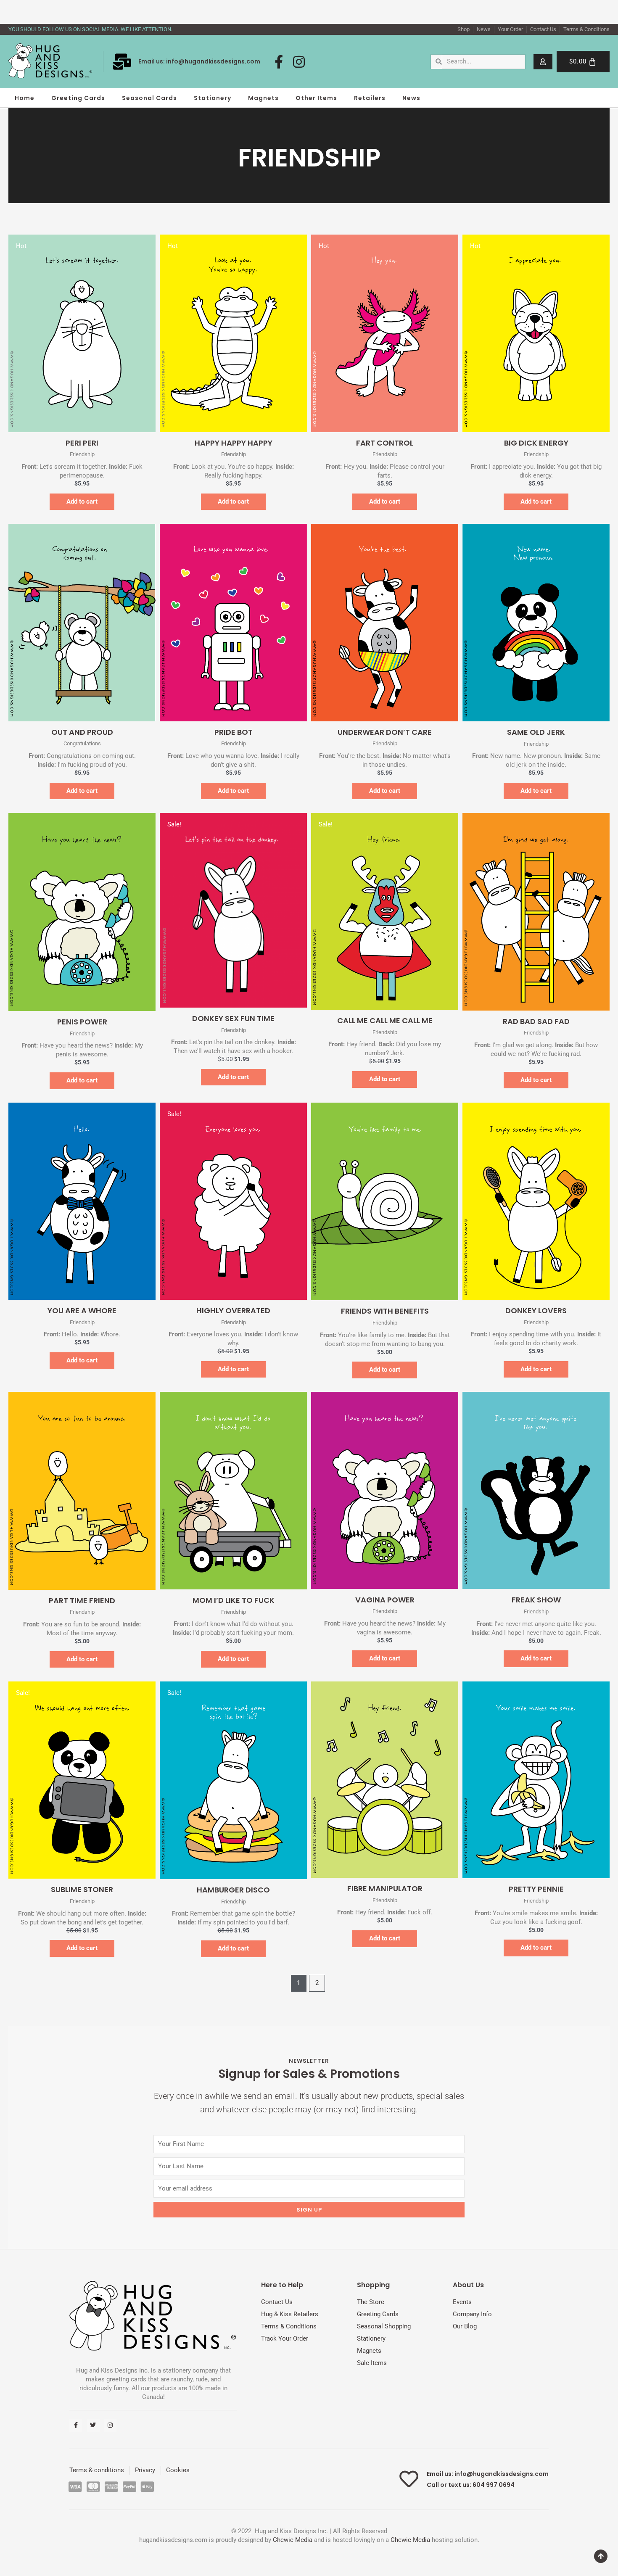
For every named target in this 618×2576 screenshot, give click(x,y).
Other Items (316, 98)
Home (25, 98)
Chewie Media (293, 2540)
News (411, 98)
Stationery (213, 98)
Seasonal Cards (149, 98)
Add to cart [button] (82, 501)
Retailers (370, 98)
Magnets (263, 98)
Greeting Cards (78, 98)
